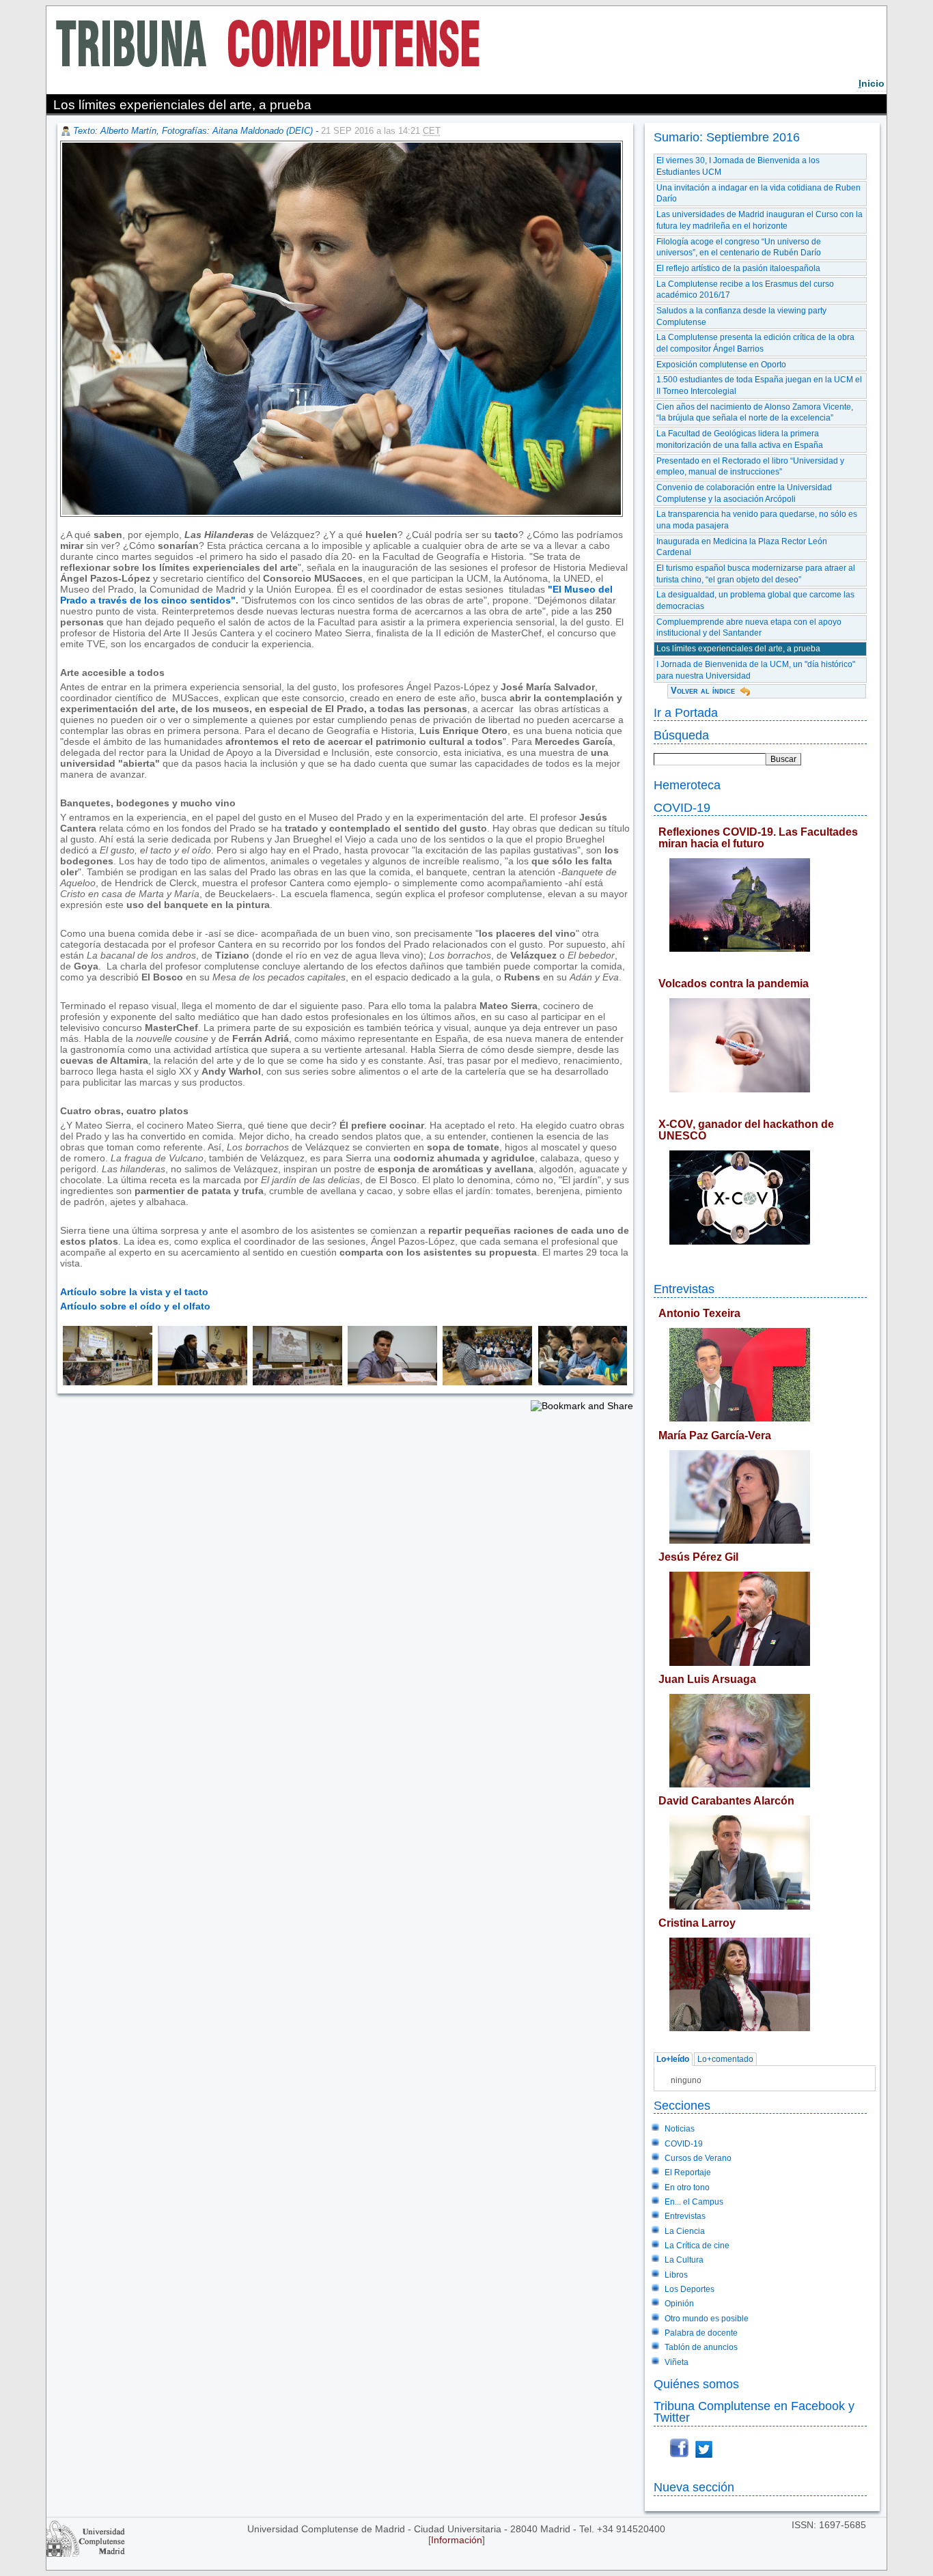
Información (457, 2540)
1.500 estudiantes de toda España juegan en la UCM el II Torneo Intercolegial (759, 385)
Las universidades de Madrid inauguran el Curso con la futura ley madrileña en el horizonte (760, 220)
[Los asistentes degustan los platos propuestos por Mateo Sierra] (580, 1382)
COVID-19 (682, 807)
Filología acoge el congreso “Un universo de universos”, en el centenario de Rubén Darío (739, 247)
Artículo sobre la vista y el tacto (134, 1292)
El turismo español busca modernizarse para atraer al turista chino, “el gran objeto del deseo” (756, 574)
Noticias (680, 2129)
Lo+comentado (725, 2059)
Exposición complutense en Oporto (721, 365)
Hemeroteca (687, 785)
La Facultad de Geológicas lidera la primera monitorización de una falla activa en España (740, 439)
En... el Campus (694, 2202)
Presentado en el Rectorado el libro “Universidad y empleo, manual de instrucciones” (750, 467)
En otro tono (687, 2188)
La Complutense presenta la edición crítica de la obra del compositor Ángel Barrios (755, 343)
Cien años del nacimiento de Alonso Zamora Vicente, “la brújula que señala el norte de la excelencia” (755, 413)
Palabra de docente (701, 2333)
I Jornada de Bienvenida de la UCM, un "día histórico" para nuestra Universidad (756, 670)
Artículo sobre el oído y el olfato (135, 1306)
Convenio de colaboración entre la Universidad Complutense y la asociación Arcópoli (744, 493)
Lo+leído (673, 2059)
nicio (872, 83)
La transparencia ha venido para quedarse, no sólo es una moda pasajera (757, 520)
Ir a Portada (686, 712)
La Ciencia (685, 2231)
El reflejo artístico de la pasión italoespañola (738, 268)
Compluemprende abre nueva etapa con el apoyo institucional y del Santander (749, 628)
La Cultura (684, 2260)
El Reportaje (688, 2172)
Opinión (679, 2304)
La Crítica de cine (697, 2246)
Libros (676, 2275)
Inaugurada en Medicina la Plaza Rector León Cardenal (742, 547)
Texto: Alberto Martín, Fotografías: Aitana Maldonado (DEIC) (193, 131)
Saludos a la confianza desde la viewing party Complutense (741, 316)
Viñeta (677, 2362)
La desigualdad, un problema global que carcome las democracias (755, 600)
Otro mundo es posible (707, 2319)
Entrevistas (684, 1289)
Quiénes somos (696, 2384)
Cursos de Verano (698, 2158)
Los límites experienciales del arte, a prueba (738, 649)
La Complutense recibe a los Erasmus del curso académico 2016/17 (745, 290)
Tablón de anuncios (701, 2347)
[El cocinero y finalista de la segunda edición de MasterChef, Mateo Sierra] (390, 1382)
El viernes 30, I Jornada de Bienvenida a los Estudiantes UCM (738, 166)
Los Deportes (690, 2289)
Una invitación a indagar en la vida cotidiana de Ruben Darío (758, 194)
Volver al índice (703, 691)
